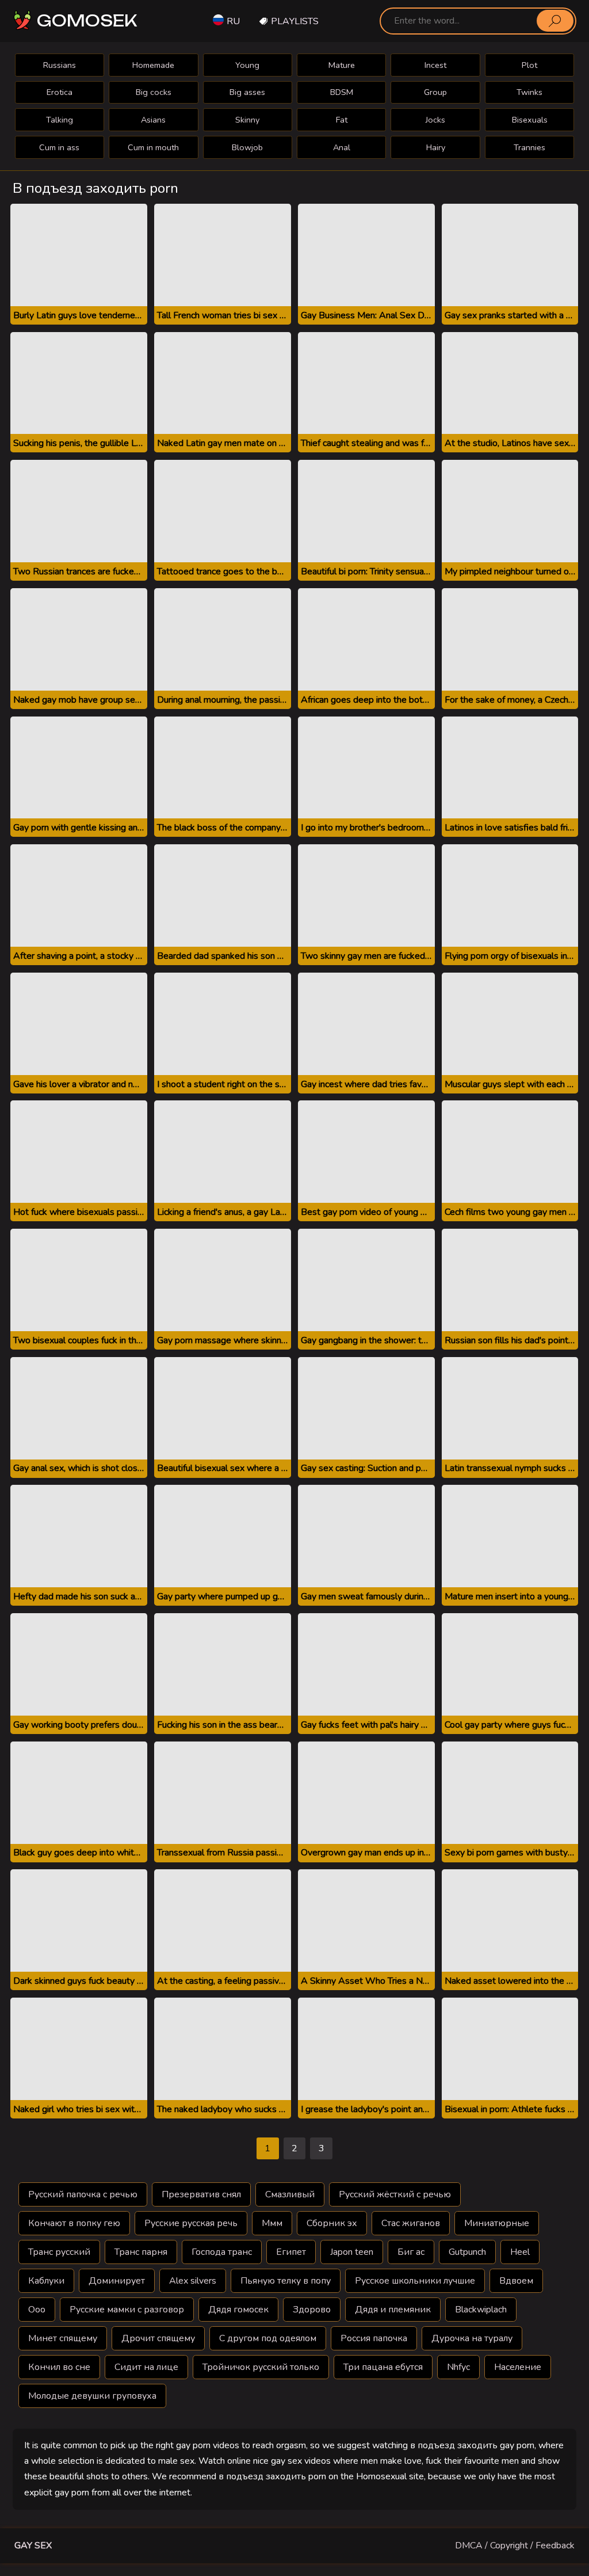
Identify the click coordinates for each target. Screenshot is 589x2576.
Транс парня (141, 2252)
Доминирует (117, 2281)
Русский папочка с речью (83, 2194)
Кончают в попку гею (74, 2223)
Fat (342, 120)
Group (435, 92)
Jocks (435, 120)
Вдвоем (516, 2281)
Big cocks (154, 92)
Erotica (60, 92)
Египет (291, 2252)
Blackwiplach (481, 2310)
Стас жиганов (411, 2223)
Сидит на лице (146, 2367)
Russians (60, 65)
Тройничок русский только (261, 2367)
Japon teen (352, 2252)
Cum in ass (59, 147)
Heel (520, 2252)
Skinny (247, 120)
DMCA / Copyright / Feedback (515, 2545)
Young (247, 65)
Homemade (153, 65)
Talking (60, 120)
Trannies (529, 147)
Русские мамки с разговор (127, 2310)
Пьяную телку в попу (286, 2281)
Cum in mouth (153, 147)
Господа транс (222, 2252)
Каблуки (46, 2281)
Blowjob (247, 147)
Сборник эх (332, 2223)
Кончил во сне (59, 2367)
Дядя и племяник (393, 2310)
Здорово (312, 2310)
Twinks (529, 92)
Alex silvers (193, 2281)
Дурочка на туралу (472, 2338)
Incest (435, 65)
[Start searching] (555, 21)
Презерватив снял (201, 2194)
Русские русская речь (191, 2223)
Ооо (37, 2310)
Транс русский (59, 2252)
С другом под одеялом (268, 2338)
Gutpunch (467, 2252)
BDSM (342, 92)
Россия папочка (374, 2338)
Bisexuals (530, 120)
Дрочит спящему (158, 2338)
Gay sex (33, 2545)
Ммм (272, 2223)
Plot (529, 65)
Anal (342, 147)
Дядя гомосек (238, 2310)
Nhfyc (458, 2367)
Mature (342, 65)
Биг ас (411, 2252)
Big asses (247, 92)
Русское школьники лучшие (415, 2281)
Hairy (436, 147)
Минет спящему (63, 2338)
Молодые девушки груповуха (92, 2396)
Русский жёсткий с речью (395, 2194)
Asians (153, 120)
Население (518, 2367)
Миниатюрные (497, 2223)
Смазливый (290, 2194)
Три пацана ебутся (383, 2367)
